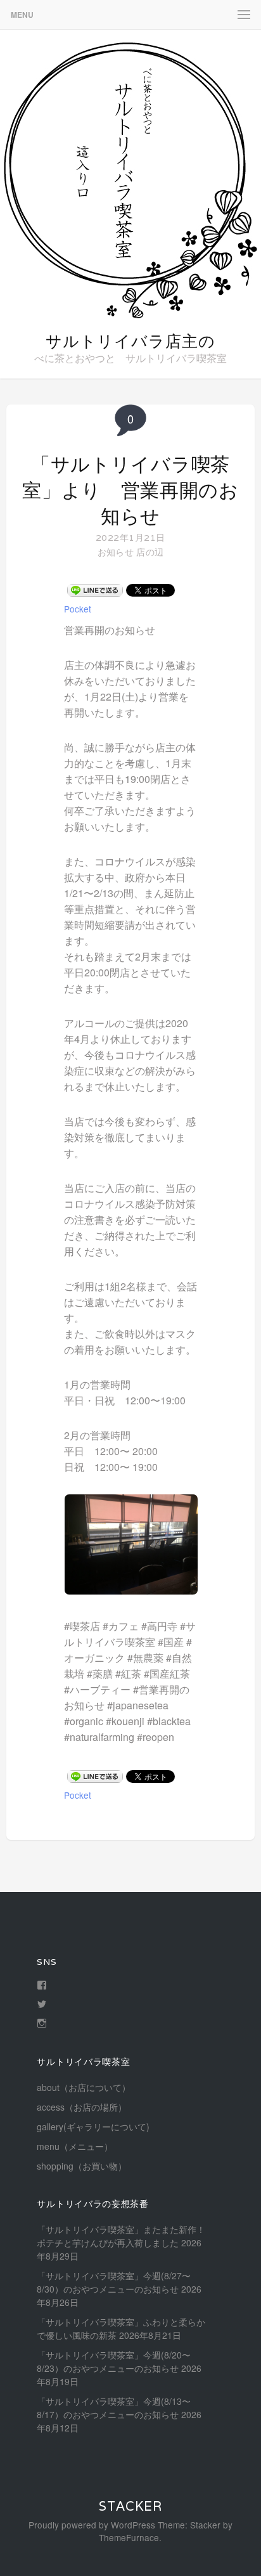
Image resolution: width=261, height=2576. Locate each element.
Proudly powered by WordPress (92, 2525)
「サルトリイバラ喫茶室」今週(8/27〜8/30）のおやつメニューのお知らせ (114, 2282)
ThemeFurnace (129, 2537)
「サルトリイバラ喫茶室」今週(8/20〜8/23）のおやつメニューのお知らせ (114, 2361)
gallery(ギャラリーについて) (93, 2126)
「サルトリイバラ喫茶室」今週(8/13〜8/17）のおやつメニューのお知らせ (114, 2408)
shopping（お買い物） (82, 2166)
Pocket (78, 609)
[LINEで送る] (95, 590)
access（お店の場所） (82, 2107)
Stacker (130, 2506)
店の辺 (150, 552)
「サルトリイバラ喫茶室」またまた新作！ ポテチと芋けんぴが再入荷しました (121, 2236)
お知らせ (116, 552)
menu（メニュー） (75, 2146)
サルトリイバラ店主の (130, 341)
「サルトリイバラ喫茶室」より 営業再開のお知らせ (130, 490)
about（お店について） (84, 2087)
